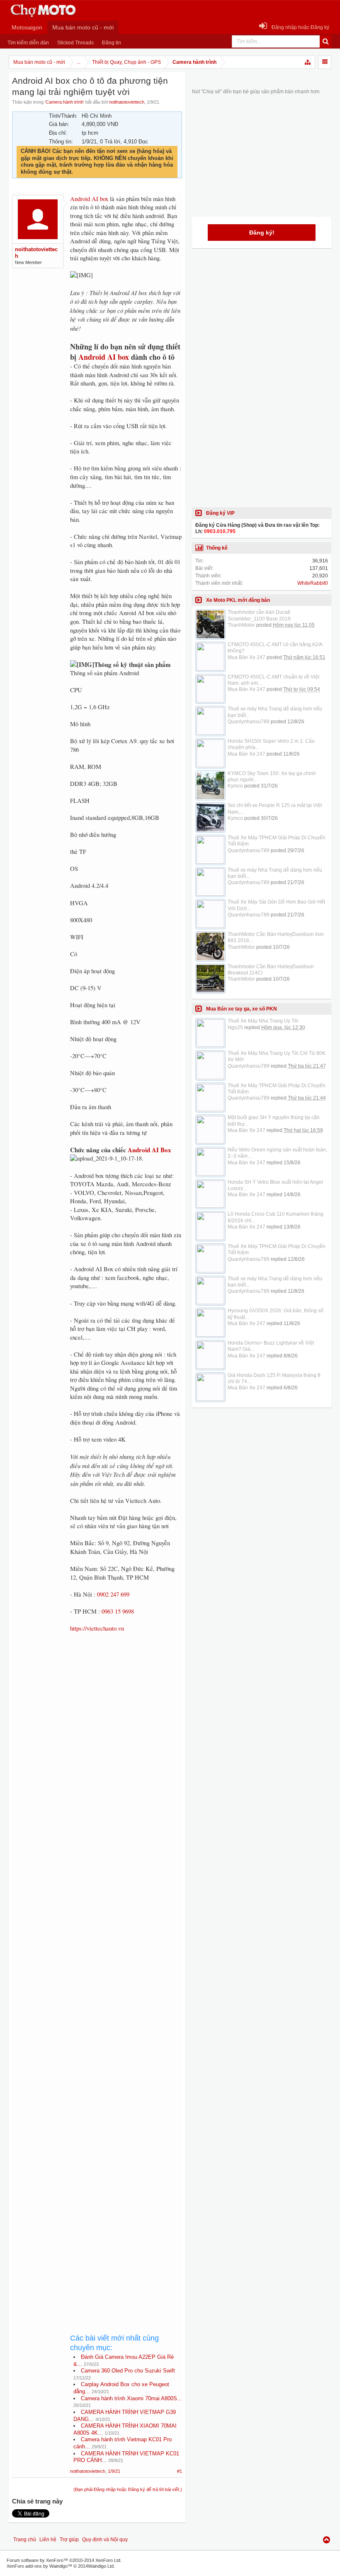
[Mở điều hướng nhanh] (308, 62)
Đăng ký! (262, 233)
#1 (180, 2471)
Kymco (235, 786)
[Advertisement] (126, 1924)
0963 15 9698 (118, 1611)
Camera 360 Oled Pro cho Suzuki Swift (128, 2371)
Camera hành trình (64, 102)
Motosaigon (27, 27)
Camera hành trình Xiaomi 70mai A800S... (131, 2398)
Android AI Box (149, 1150)
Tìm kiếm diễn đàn (28, 43)
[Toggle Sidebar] (325, 62)
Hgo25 (235, 1027)
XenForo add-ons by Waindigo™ (39, 2566)
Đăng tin (112, 43)
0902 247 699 (113, 1594)
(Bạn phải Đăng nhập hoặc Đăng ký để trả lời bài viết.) (128, 2489)
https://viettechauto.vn (97, 1628)
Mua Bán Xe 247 (246, 657)
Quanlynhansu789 (249, 722)
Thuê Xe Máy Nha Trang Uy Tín (263, 1021)
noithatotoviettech (127, 102)
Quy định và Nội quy (105, 2540)
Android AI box (89, 199)
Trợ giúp (69, 2540)
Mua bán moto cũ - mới (83, 27)
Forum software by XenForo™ (64, 2560)
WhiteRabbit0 (313, 583)
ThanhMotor (241, 625)
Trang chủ (25, 2540)
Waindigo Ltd (101, 2566)
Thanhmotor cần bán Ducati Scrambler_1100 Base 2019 (259, 615)
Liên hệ (48, 2540)
